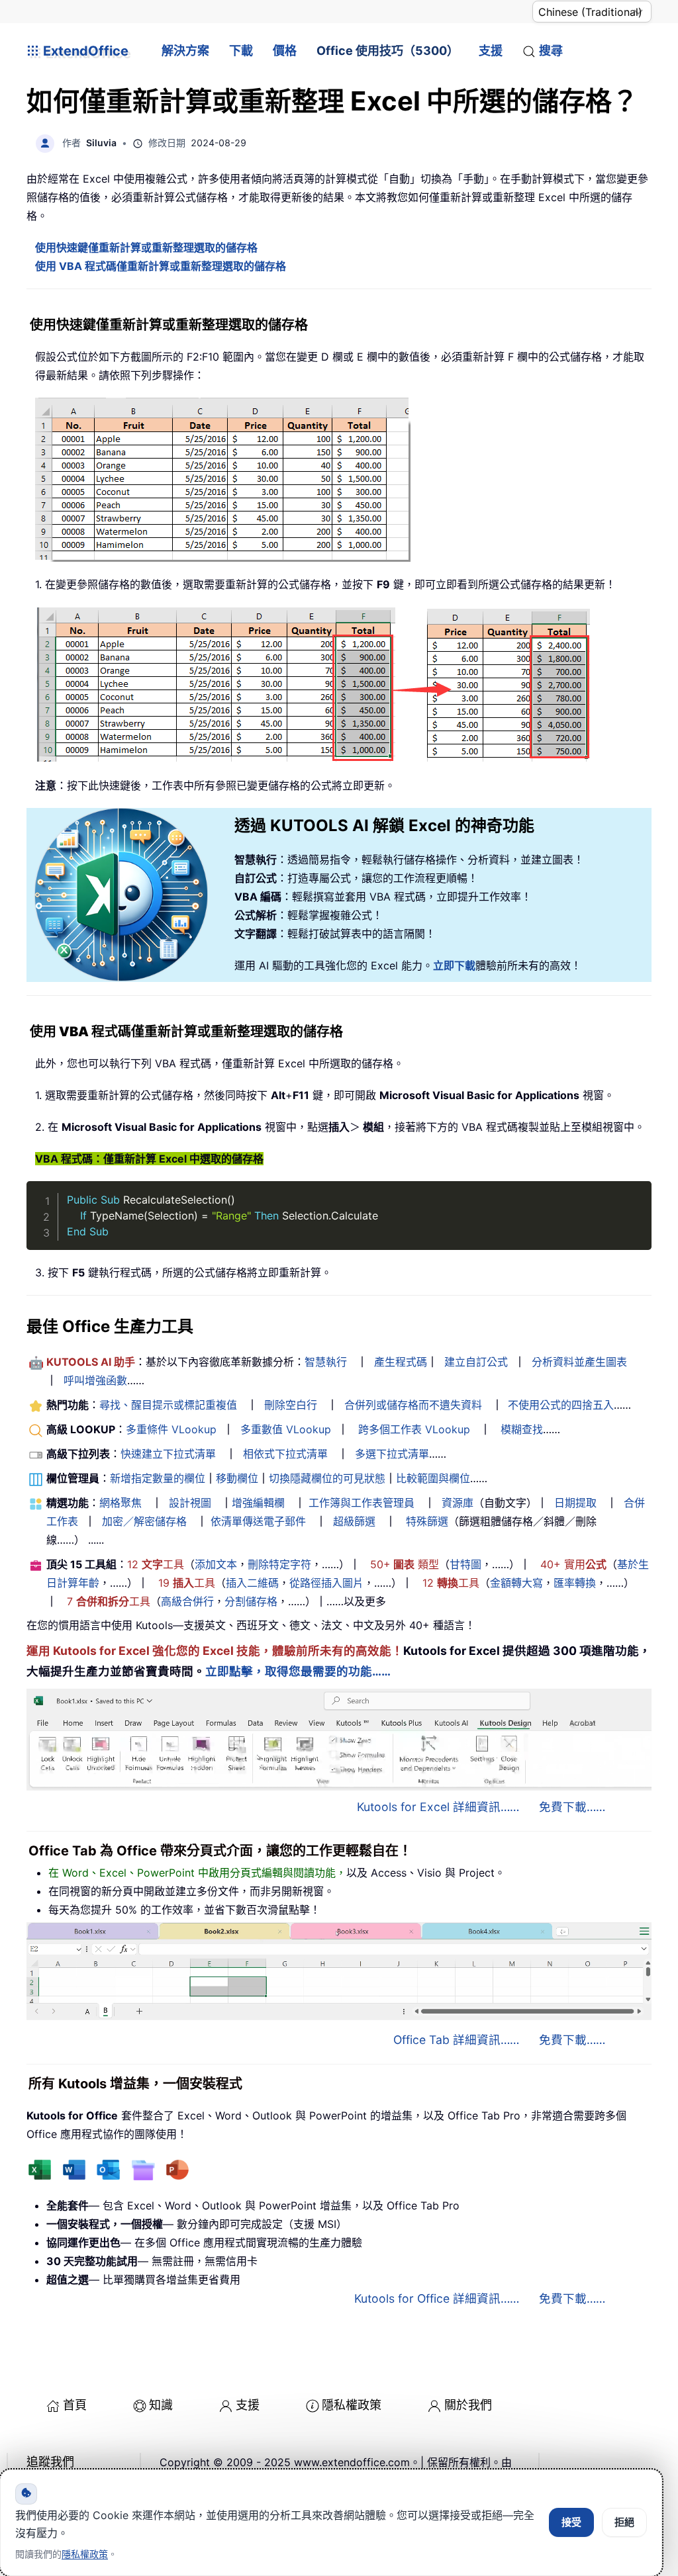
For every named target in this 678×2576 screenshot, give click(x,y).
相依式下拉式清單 (285, 1454)
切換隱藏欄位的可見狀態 (327, 1478)
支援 (491, 51)
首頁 (75, 2405)
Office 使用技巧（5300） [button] (388, 51)
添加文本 (216, 1564)
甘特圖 (465, 1564)
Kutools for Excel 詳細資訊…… (438, 1807)
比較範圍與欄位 (433, 1478)
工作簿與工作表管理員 (362, 1503)
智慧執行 (326, 1362)
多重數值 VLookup (286, 1429)
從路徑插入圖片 (326, 1583)
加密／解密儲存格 (144, 1521)
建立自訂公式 (476, 1362)
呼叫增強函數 (95, 1380)
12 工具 (156, 1564)
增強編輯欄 (258, 1503)
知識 (161, 2405)
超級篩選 (354, 1521)
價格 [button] (285, 51)
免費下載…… (572, 1807)
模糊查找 (522, 1429)
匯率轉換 (575, 1583)
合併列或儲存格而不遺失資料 (413, 1405)
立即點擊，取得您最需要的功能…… (298, 1671)
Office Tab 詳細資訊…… (456, 2040)
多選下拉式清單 (392, 1454)
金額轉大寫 (516, 1583)
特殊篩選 (427, 1521)
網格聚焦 (121, 1503)
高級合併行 (187, 1601)
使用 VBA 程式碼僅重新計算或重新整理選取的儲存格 (161, 266)
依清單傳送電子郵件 (258, 1521)
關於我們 (468, 2405)
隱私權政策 (352, 2405)
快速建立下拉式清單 (168, 1454)
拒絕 (624, 2522)
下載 (241, 51)
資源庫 (458, 1503)
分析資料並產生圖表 (579, 1362)
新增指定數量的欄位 (158, 1478)
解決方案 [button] (185, 51)
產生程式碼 (401, 1362)
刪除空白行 (291, 1405)
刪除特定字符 (279, 1564)
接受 (571, 2522)
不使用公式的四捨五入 (561, 1405)
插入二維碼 (252, 1583)
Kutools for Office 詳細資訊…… (437, 2298)
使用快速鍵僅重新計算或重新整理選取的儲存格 (146, 247)
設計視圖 (190, 1503)
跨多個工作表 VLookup (414, 1429)
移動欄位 (237, 1478)
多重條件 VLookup (171, 1429)
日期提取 (575, 1503)
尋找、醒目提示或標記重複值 (168, 1405)
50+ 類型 (405, 1564)
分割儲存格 (251, 1601)
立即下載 (454, 965)
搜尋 (551, 51)
